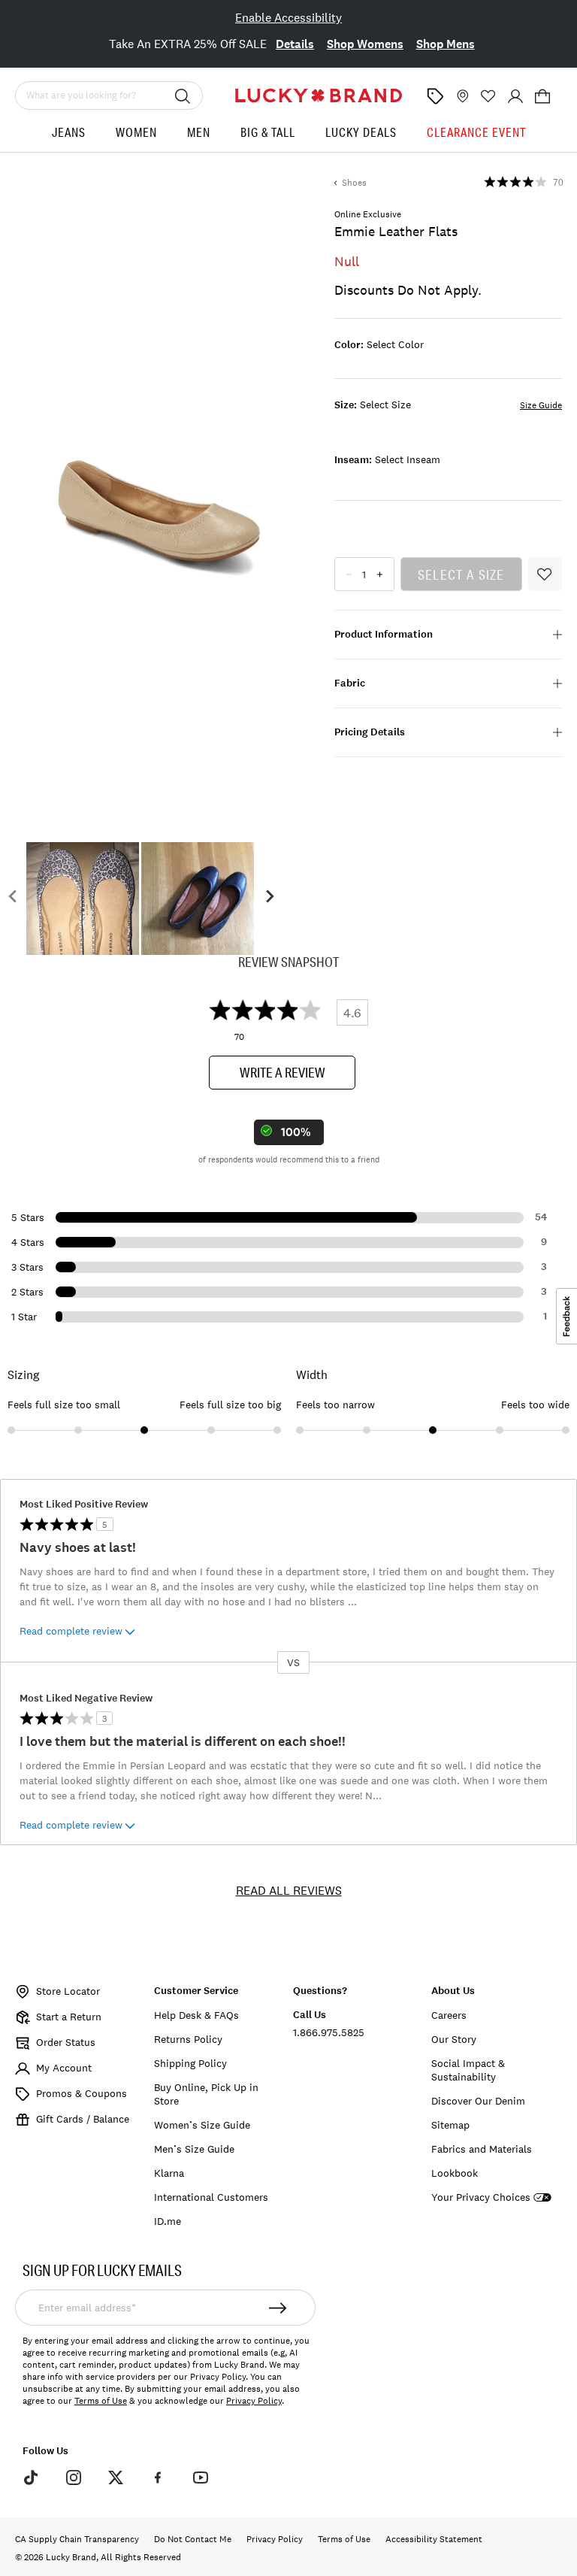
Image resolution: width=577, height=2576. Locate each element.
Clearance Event (476, 132)
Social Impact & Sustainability (468, 2070)
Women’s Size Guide (202, 2125)
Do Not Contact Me (193, 2539)
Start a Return (69, 2017)
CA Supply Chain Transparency (77, 2539)
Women (136, 132)
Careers (449, 2015)
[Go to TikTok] (31, 2477)
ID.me (168, 2221)
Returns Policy (188, 2039)
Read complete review (71, 1631)
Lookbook (455, 2173)
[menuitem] (69, 138)
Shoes (354, 183)
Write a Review (282, 1072)
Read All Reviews (289, 1890)
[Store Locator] (461, 96)
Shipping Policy (190, 2063)
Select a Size (461, 574)
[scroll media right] (269, 899)
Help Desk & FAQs (196, 2015)
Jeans (69, 132)
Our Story (454, 2039)
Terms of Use (101, 2401)
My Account (64, 2068)
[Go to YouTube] (201, 2477)
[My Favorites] (488, 96)
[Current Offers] (435, 96)
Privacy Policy (254, 2401)
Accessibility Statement (434, 2539)
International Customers (211, 2197)
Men (199, 132)
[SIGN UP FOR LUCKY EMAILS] (278, 2308)
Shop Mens (446, 44)
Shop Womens (365, 44)
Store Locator (68, 1991)
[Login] (515, 96)
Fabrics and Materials (482, 2149)
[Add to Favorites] (545, 574)
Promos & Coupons (82, 2093)
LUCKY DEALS (361, 132)
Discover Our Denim (478, 2101)
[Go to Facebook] (158, 2477)
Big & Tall (268, 132)
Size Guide (541, 405)
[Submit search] (183, 95)
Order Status (66, 2042)
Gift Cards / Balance (83, 2119)
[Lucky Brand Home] (319, 95)
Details (295, 44)
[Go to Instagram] (73, 2477)
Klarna (169, 2173)
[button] (542, 96)
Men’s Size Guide (194, 2149)
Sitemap (450, 2125)
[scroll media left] (13, 899)
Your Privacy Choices (481, 2197)
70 (558, 183)
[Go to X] (116, 2477)
